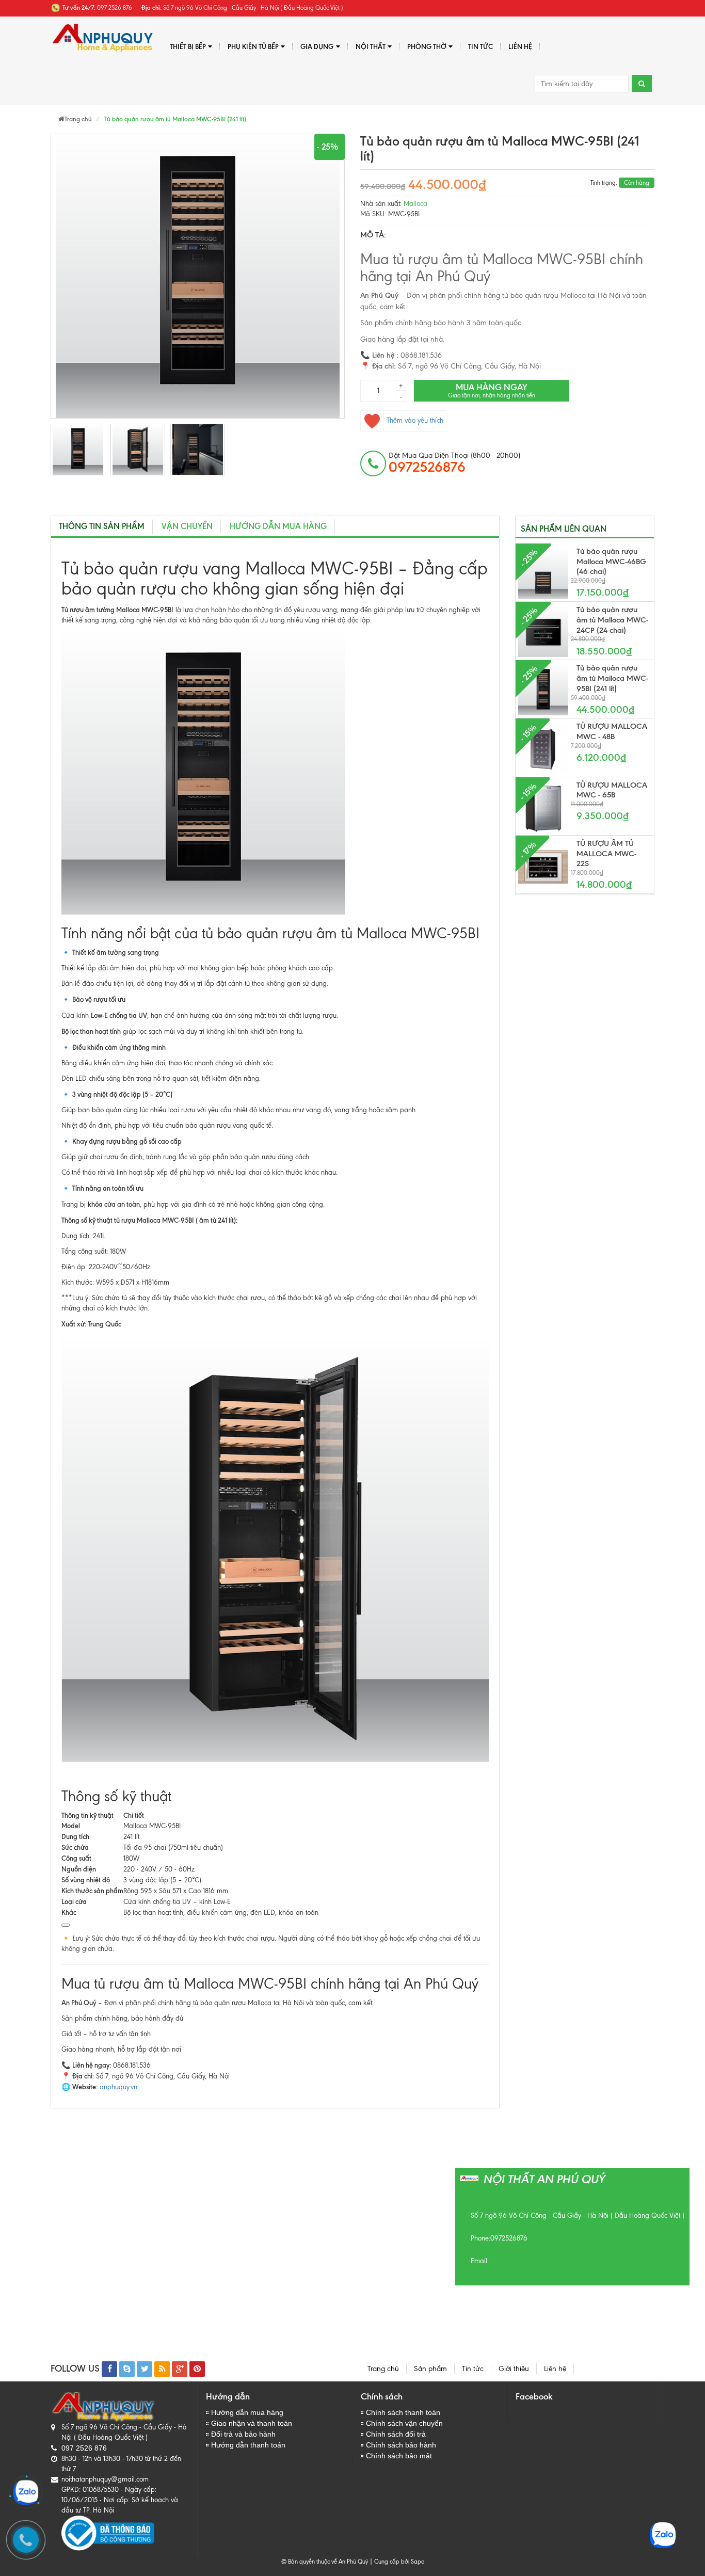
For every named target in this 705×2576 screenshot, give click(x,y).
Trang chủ (383, 2369)
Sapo (418, 2562)
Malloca (415, 204)
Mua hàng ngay (492, 390)
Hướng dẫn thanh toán (248, 2445)
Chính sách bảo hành (401, 2445)
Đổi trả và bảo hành (243, 2434)
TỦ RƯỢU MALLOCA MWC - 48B (612, 731)
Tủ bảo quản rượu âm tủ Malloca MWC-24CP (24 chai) (612, 620)
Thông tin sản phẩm (102, 526)
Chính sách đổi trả (396, 2434)
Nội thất (371, 46)
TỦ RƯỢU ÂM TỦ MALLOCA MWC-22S (606, 854)
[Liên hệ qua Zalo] (26, 2492)
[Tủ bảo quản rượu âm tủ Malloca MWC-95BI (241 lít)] (78, 450)
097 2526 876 (84, 2448)
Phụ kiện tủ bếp (253, 46)
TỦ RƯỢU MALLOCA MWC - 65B (612, 790)
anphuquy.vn (118, 2087)
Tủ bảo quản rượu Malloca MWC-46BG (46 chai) (611, 562)
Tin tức (480, 46)
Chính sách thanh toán (403, 2412)
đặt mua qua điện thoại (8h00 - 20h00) (454, 463)
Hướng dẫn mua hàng (278, 526)
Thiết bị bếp (188, 46)
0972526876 (509, 2238)
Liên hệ (520, 46)
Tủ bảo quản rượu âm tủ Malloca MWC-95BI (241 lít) (612, 678)
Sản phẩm (430, 2369)
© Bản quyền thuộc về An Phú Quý (325, 2562)
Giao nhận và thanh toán (252, 2423)
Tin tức (473, 2369)
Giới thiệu (514, 2369)
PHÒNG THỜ (427, 46)
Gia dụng (317, 46)
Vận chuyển (187, 526)
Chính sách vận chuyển (404, 2423)
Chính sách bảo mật (399, 2456)
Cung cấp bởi (390, 2562)
